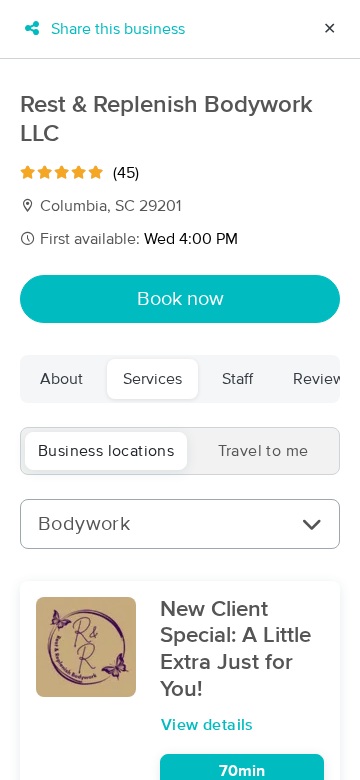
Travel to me (263, 451)
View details (207, 725)
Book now (180, 299)
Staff (237, 379)
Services (152, 379)
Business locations (106, 451)
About (61, 379)
